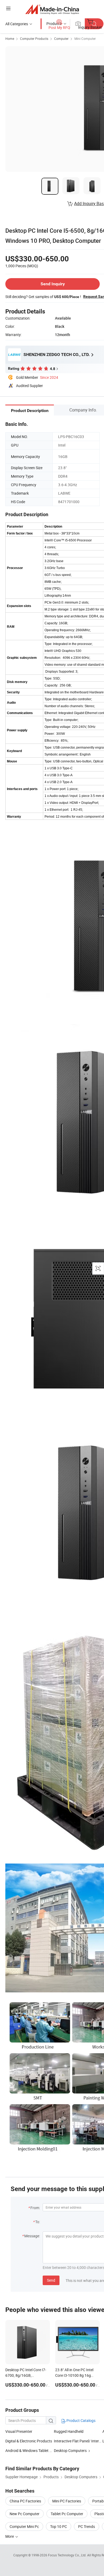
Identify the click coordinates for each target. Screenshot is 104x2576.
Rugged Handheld (69, 2431)
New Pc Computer (25, 2514)
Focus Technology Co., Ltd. (68, 2555)
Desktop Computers (70, 2450)
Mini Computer (85, 39)
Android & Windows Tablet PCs (31, 2450)
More (10, 2536)
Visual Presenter (19, 2431)
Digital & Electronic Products (29, 2441)
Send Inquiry (53, 284)
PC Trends (87, 2526)
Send (51, 2280)
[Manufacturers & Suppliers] (52, 9)
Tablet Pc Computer (67, 2514)
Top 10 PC (59, 2526)
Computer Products (34, 39)
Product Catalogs (81, 2420)
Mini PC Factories (67, 2501)
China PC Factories (25, 2501)
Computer (61, 39)
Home (10, 39)
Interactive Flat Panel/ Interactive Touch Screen (78, 2441)
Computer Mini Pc (24, 2526)
